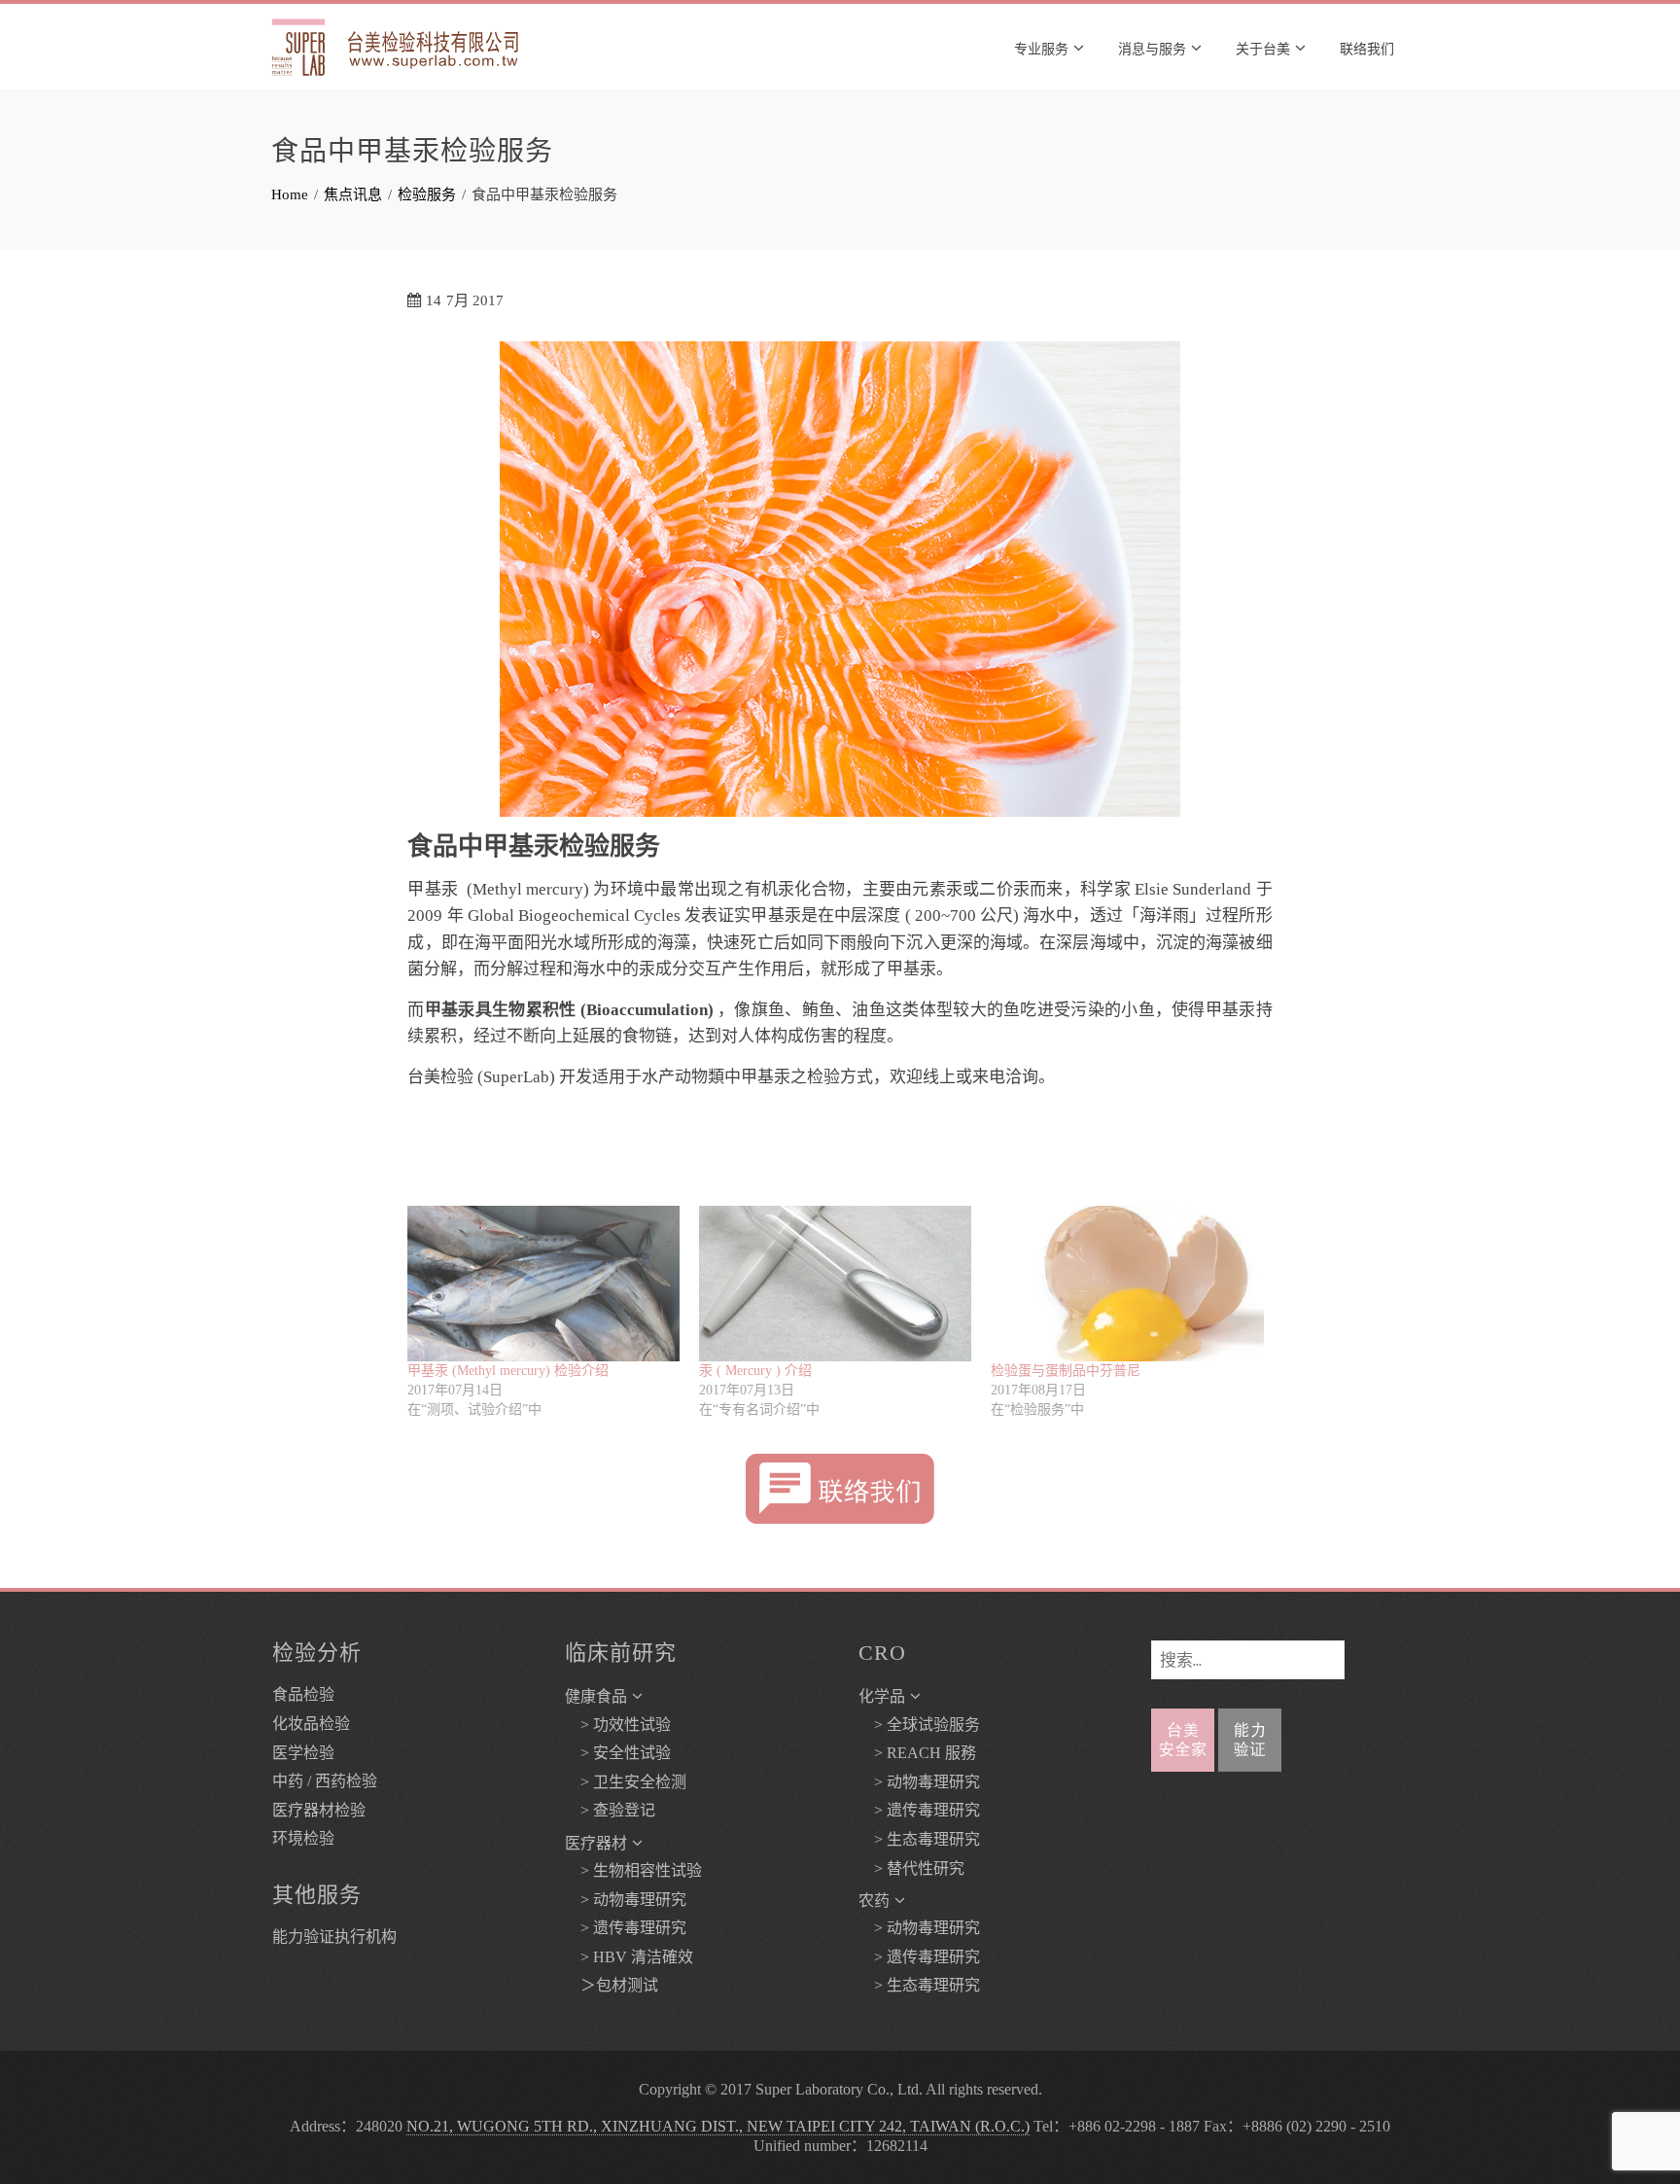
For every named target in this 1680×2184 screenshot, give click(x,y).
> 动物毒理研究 (626, 1900)
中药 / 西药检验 (325, 1781)
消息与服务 (1152, 47)
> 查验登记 (610, 1810)
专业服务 (1041, 47)
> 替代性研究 (911, 1868)
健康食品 (596, 1696)
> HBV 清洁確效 (629, 1957)
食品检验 (303, 1694)
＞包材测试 (612, 1985)
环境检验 (303, 1838)
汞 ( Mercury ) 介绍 (755, 1371)
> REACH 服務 (917, 1753)
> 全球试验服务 (919, 1725)
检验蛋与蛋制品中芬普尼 (1066, 1371)
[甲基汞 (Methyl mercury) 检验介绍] (543, 1284)
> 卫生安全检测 (626, 1782)
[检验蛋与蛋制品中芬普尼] (1127, 1284)
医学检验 (303, 1753)
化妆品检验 (311, 1724)
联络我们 (1367, 47)
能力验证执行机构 (334, 1937)
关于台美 (1263, 47)
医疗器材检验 (319, 1810)
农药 (874, 1901)
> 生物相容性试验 (633, 1870)
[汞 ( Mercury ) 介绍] (835, 1284)
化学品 (882, 1696)
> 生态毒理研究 (919, 1839)
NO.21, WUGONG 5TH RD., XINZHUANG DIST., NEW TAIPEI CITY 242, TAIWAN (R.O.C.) (718, 2126)
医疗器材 (596, 1843)
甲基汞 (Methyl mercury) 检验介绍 (508, 1371)
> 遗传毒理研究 (626, 1928)
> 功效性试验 (618, 1725)
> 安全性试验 (618, 1753)
